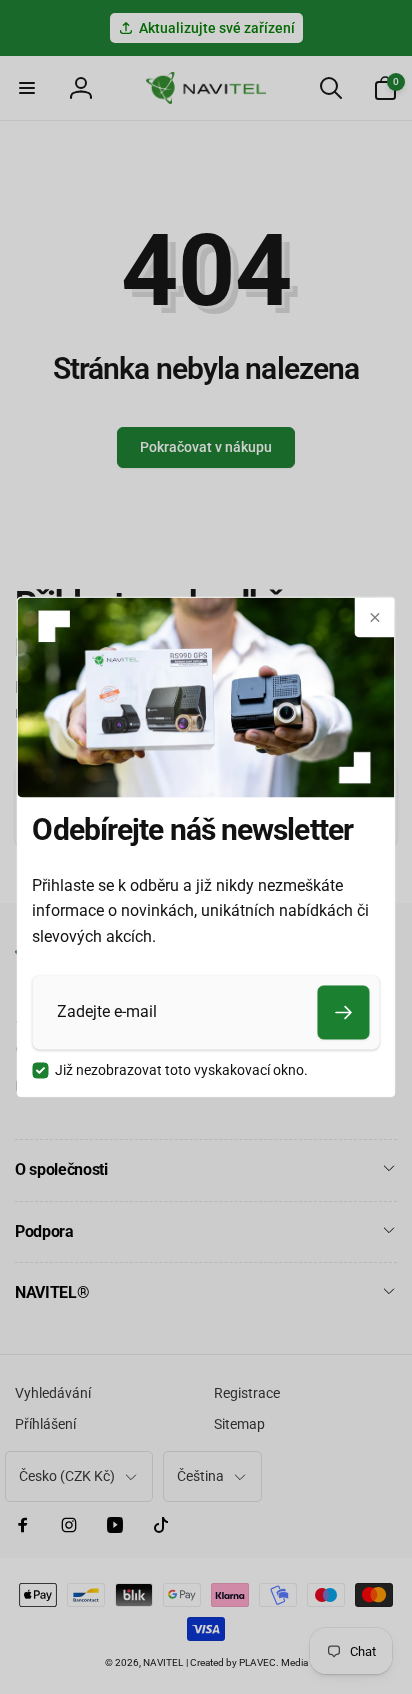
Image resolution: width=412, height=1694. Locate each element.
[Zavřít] (375, 617)
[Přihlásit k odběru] (344, 1012)
